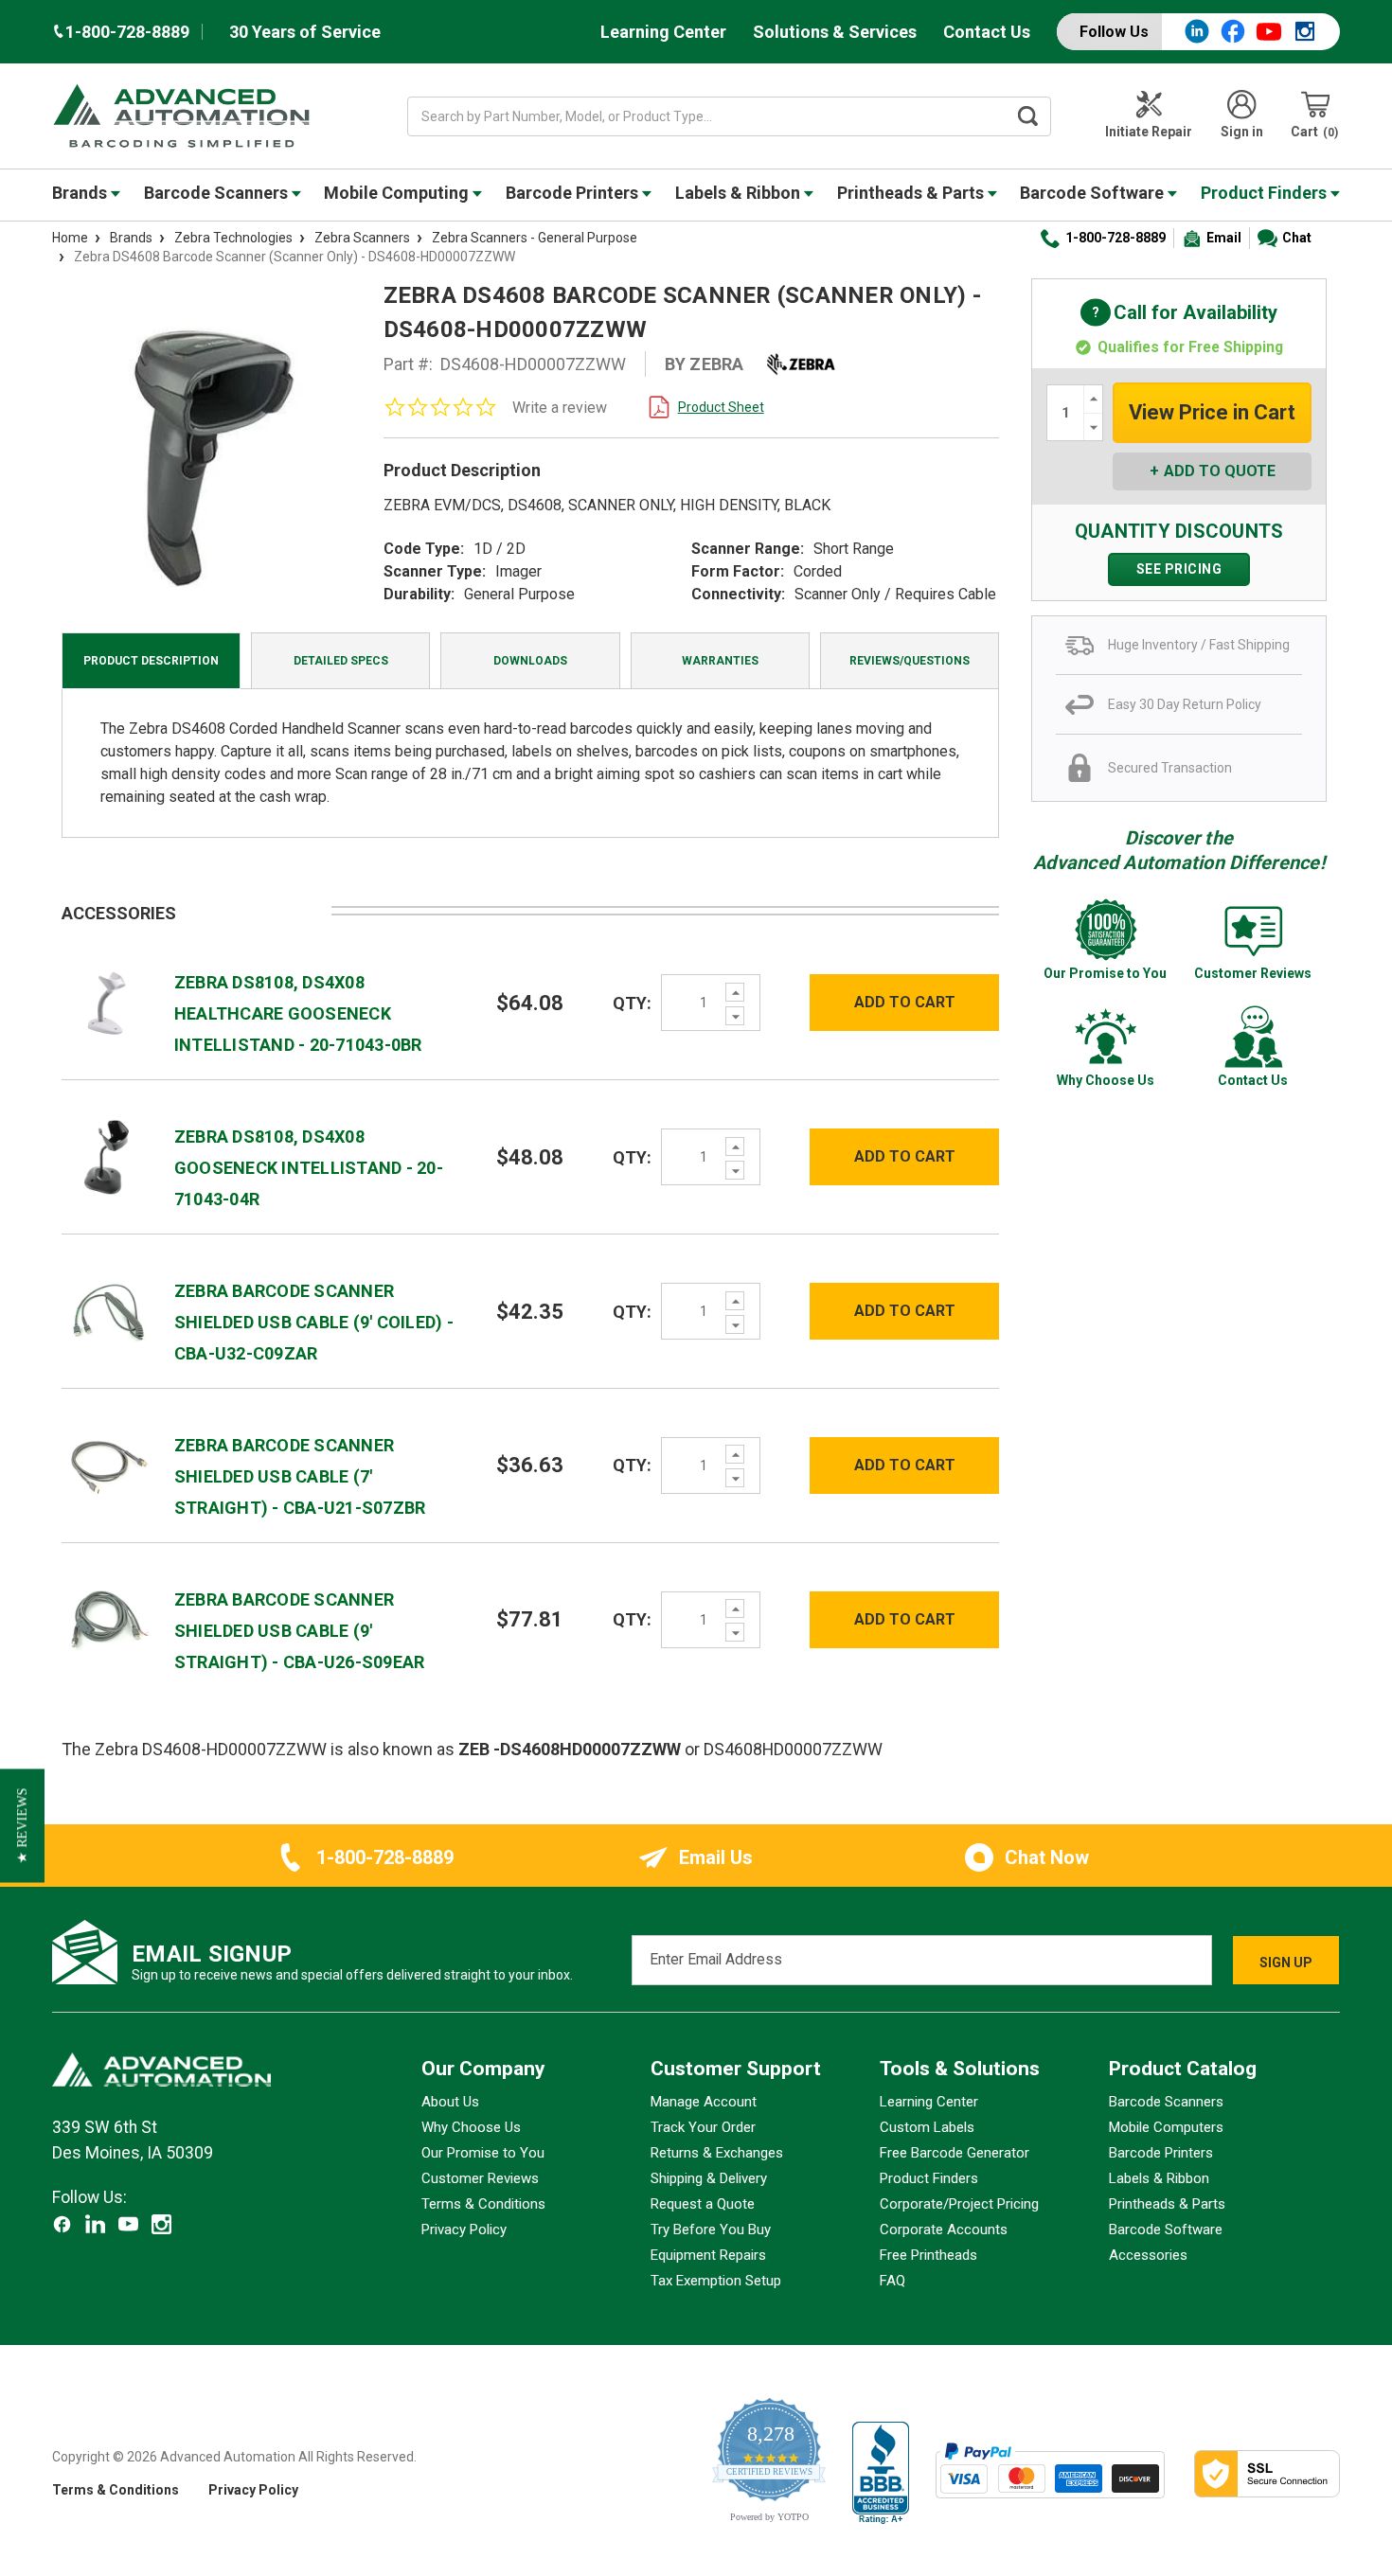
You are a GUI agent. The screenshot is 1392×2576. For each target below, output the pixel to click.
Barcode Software (1094, 193)
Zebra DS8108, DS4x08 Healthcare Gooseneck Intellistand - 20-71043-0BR (298, 1013)
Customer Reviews (480, 2178)
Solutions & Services (835, 32)
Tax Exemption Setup (716, 2281)
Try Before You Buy (711, 2230)
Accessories (1148, 2255)
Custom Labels (927, 2127)
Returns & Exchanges (717, 2153)
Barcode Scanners (218, 193)
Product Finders (1266, 193)
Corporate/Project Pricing (959, 2204)
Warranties (720, 661)
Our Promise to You (483, 2153)
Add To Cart (905, 1002)
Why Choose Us (471, 2127)
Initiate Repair (1149, 132)
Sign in (1242, 132)
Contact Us (987, 32)
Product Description (151, 661)
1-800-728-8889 (1115, 238)
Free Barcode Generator (955, 2153)
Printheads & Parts (912, 193)
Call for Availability (1179, 314)
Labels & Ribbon (740, 193)
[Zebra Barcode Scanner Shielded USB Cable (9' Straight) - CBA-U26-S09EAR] (108, 1618)
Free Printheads (928, 2255)
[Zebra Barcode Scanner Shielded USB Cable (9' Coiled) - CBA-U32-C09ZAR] (108, 1310)
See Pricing (1179, 569)
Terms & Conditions (483, 2204)
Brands (81, 193)
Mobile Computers (1166, 2127)
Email (1224, 238)
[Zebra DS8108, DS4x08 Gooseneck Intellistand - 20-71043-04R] (108, 1155)
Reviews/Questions (910, 661)
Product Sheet (721, 407)
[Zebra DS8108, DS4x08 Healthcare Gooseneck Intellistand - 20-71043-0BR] (108, 1001)
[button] (22, 1825)
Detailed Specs (341, 661)
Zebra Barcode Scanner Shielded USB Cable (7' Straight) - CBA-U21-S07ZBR (300, 1476)
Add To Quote (1220, 471)
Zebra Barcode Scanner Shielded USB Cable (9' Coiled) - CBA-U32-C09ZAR (314, 1322)
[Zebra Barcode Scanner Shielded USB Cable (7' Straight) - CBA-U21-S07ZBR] (108, 1464)
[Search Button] (1028, 116)
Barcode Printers (574, 193)
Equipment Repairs (708, 2255)
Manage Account (704, 2102)
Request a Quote (703, 2204)
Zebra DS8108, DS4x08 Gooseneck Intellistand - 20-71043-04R (309, 1168)
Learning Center (663, 32)
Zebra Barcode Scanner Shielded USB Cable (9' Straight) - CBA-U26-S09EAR (300, 1631)
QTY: (632, 1003)
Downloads (530, 661)
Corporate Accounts (944, 2230)
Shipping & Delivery (709, 2178)
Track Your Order (703, 2127)
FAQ (892, 2281)
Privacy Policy (464, 2230)
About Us (450, 2102)
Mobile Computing (398, 193)
